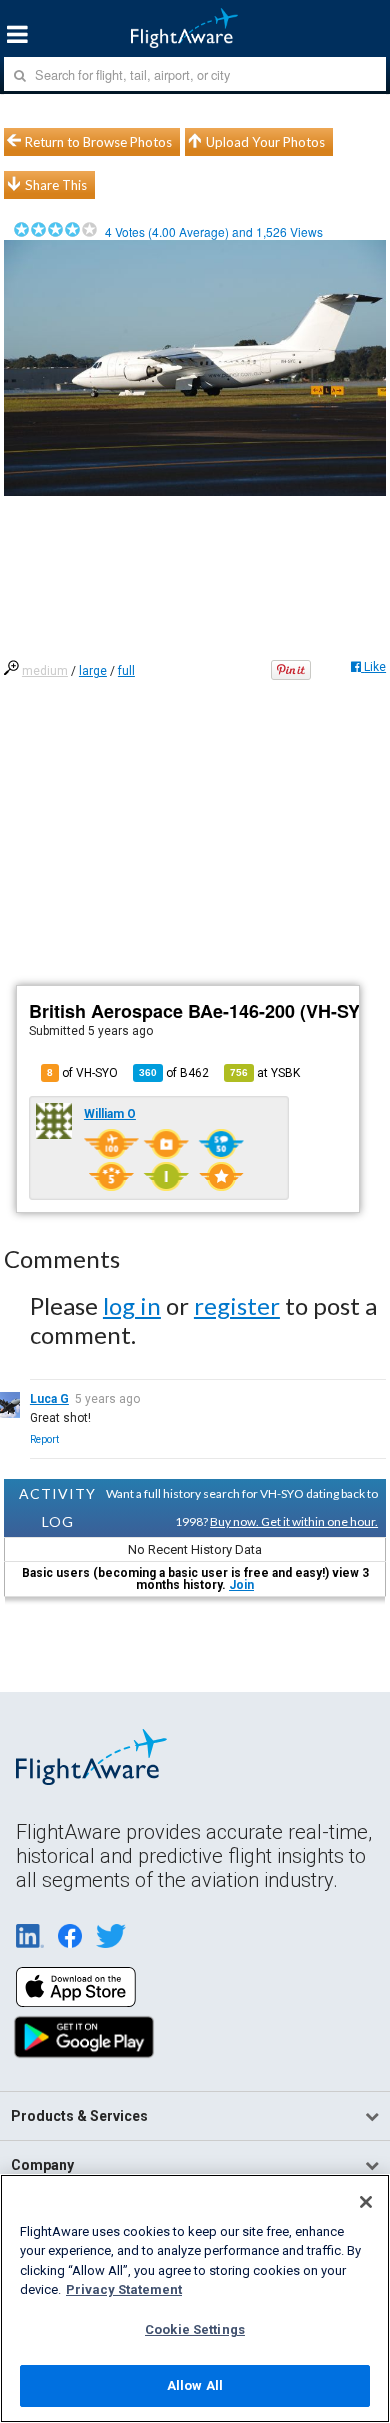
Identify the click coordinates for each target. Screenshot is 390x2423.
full (126, 671)
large (93, 671)
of (174, 1073)
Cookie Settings (195, 2329)
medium (45, 671)
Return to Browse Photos (98, 142)
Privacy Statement (124, 2289)
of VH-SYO (82, 1073)
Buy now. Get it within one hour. (294, 1521)
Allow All (195, 2385)
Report (44, 1439)
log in (132, 1305)
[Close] (366, 2202)
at (265, 1073)
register (237, 1305)
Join (241, 1585)
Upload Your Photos (265, 142)
